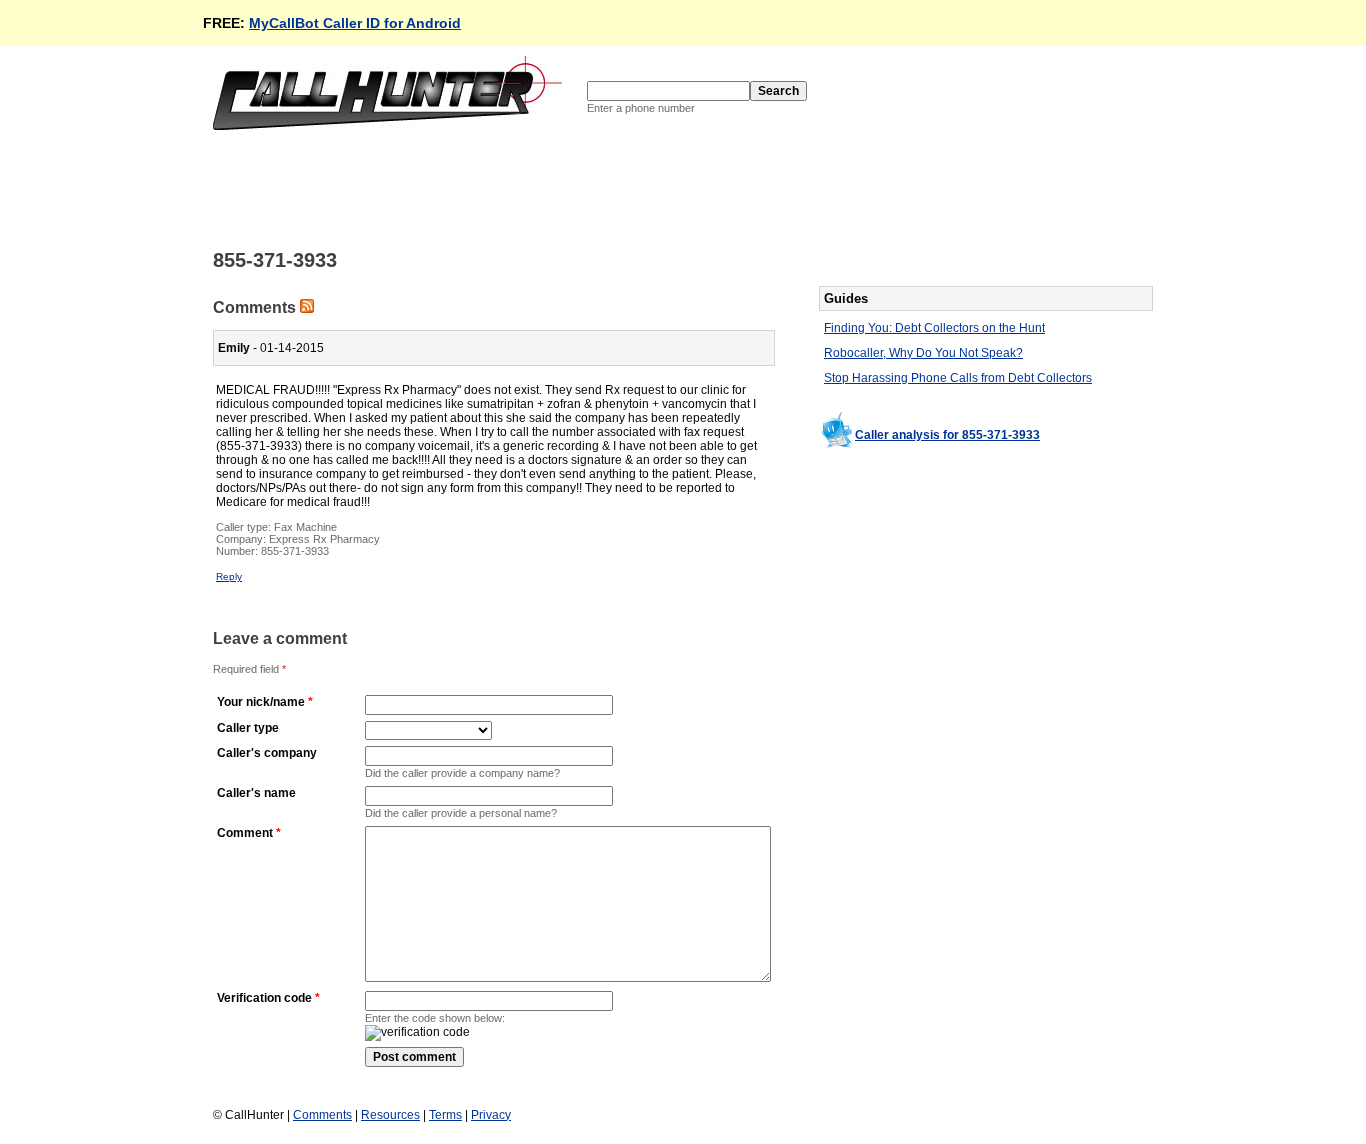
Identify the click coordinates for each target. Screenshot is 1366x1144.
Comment (245, 833)
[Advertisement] (577, 188)
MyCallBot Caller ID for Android (355, 23)
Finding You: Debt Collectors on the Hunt (934, 328)
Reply (229, 576)
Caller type (248, 728)
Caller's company (267, 753)
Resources (390, 1115)
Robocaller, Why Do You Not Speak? (923, 353)
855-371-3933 (295, 551)
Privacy (491, 1115)
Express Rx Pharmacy (324, 539)
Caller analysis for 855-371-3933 (947, 435)
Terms (445, 1115)
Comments (322, 1115)
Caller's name (256, 793)
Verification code (264, 998)
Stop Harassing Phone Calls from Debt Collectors (958, 378)
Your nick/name (261, 702)
